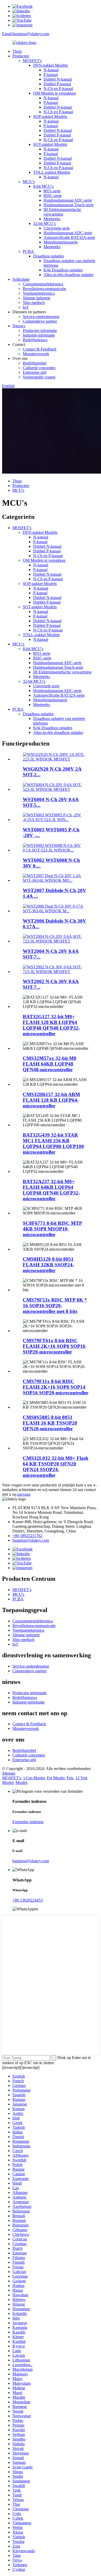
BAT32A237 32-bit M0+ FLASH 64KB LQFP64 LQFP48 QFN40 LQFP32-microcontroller (51, 1190)
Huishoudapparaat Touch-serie (68, 205)
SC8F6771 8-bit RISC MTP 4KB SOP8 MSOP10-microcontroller (52, 1229)
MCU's (29, 182)
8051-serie (52, 191)
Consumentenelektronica (43, 284)
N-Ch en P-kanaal (58, 89)
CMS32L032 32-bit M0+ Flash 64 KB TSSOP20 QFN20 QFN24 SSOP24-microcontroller (56, 1467)
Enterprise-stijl (35, 372)
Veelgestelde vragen (39, 377)
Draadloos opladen (49, 256)
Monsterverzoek (36, 354)
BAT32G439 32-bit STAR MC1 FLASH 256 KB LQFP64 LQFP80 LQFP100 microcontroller (53, 1143)
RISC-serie (53, 196)
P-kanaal (51, 75)
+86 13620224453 (28, 1900)
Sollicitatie (21, 279)
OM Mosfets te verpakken (55, 93)
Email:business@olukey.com (26, 34)
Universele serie (57, 228)
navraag (24, 1494)
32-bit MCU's (44, 223)
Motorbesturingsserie (61, 242)
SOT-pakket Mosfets (50, 144)
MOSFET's (32, 61)
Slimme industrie (37, 298)
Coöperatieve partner (40, 321)
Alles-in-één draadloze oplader (68, 275)
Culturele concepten (39, 368)
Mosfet (21, 1783)
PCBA (28, 251)
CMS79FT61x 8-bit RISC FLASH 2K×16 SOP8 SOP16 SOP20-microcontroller (54, 1346)
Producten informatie (40, 330)
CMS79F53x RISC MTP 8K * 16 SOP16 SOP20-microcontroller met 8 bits (55, 1306)
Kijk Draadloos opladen (63, 270)
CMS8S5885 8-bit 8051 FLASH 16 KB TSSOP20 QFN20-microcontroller (50, 1423)
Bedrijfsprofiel (35, 363)
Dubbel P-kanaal (57, 84)
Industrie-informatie (39, 335)
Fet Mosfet (56, 1778)
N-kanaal (51, 70)
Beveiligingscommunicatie (44, 289)
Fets (70, 1778)
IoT (26, 307)
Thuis (17, 51)
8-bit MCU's (43, 186)
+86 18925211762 (27, 1536)
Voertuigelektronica (39, 293)
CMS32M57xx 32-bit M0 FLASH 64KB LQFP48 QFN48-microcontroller (50, 1064)
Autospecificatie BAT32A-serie (69, 237)
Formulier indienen (28, 1822)
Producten (21, 56)
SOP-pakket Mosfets (50, 116)
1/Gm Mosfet (34, 1778)
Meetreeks (52, 219)
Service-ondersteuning (41, 317)
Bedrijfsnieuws (35, 340)
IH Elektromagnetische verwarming (62, 212)
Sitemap (9, 1773)
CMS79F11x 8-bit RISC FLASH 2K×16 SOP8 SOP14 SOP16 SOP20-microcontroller (56, 1387)
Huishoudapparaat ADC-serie (68, 200)
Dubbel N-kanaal (58, 79)
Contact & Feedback (40, 349)
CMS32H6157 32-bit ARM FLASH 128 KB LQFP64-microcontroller (51, 1100)
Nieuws (19, 326)
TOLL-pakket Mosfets (52, 172)
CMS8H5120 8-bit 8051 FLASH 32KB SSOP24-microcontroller (48, 1265)
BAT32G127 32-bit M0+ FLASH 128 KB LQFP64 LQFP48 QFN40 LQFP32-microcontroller (51, 1025)
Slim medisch (34, 303)
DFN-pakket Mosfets (51, 65)
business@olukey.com (31, 1540)
